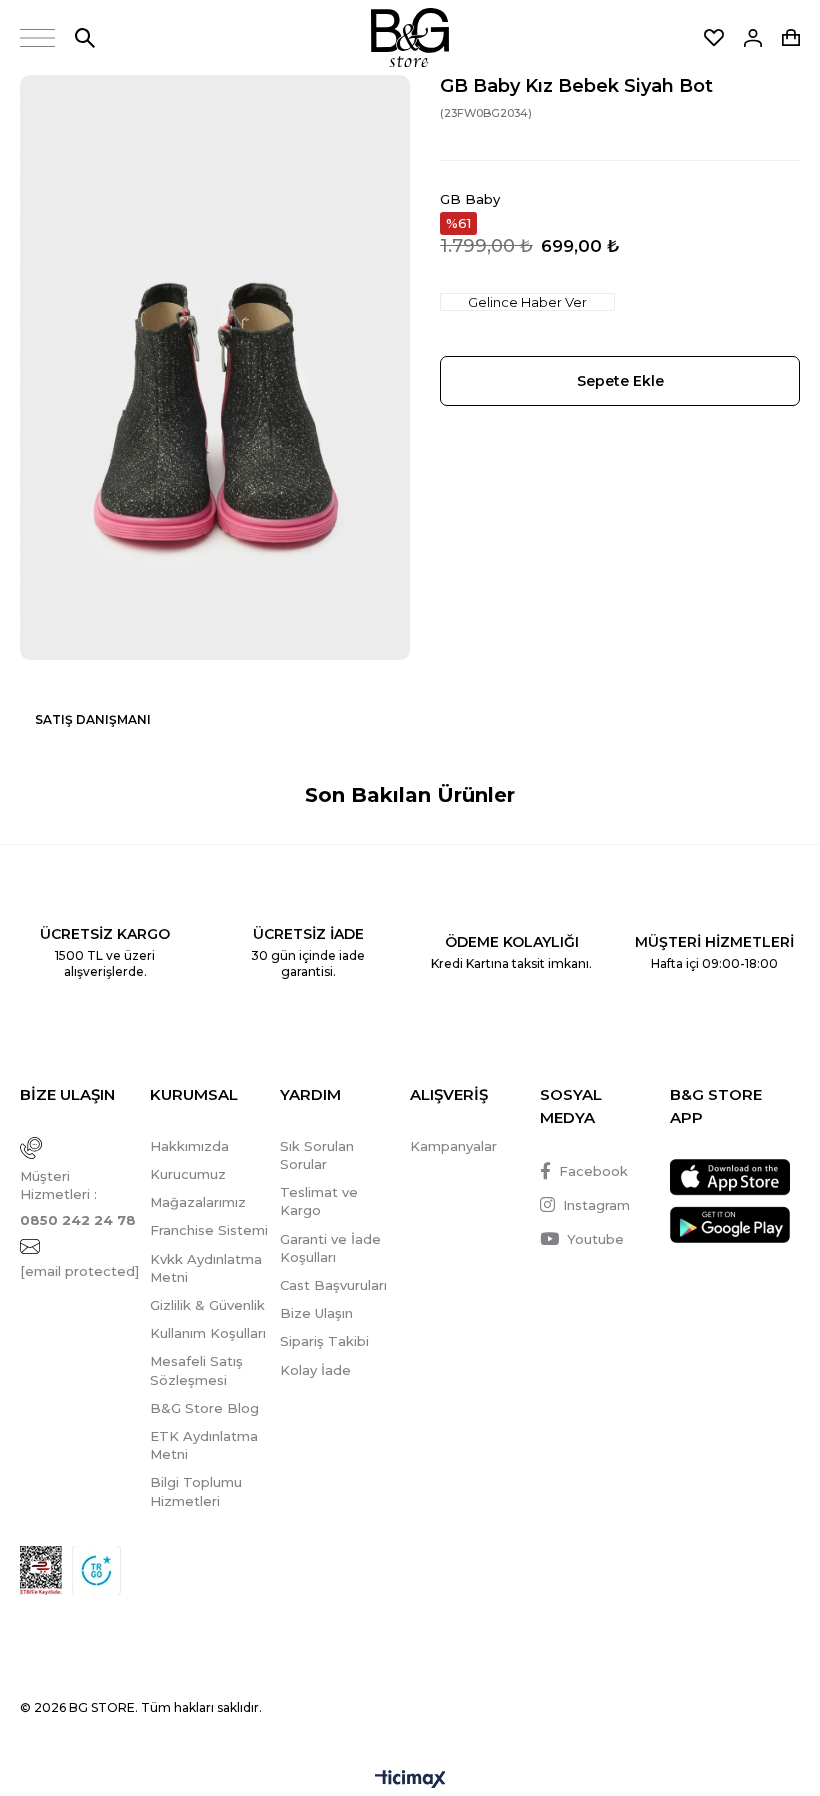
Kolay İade (315, 1370)
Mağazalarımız (198, 1202)
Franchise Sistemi (209, 1230)
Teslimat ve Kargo (319, 1201)
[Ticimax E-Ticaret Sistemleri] (410, 1780)
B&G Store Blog (204, 1408)
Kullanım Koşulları (208, 1333)
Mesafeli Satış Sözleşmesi (196, 1370)
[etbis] (41, 1570)
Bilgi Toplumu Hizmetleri (196, 1491)
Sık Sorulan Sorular (317, 1155)
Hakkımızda (189, 1146)
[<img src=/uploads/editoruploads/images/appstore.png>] (730, 1177)
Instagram (596, 1205)
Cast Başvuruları (333, 1285)
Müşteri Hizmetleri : (78, 1198)
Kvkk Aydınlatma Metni (206, 1268)
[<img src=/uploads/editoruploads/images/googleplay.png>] (730, 1224)
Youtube (595, 1239)
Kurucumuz (188, 1174)
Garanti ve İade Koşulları (330, 1248)
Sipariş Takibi (324, 1341)
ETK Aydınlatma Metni (204, 1445)
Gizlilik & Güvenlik (207, 1305)
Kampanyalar (453, 1146)
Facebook (593, 1171)
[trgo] (96, 1570)
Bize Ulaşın (316, 1313)
